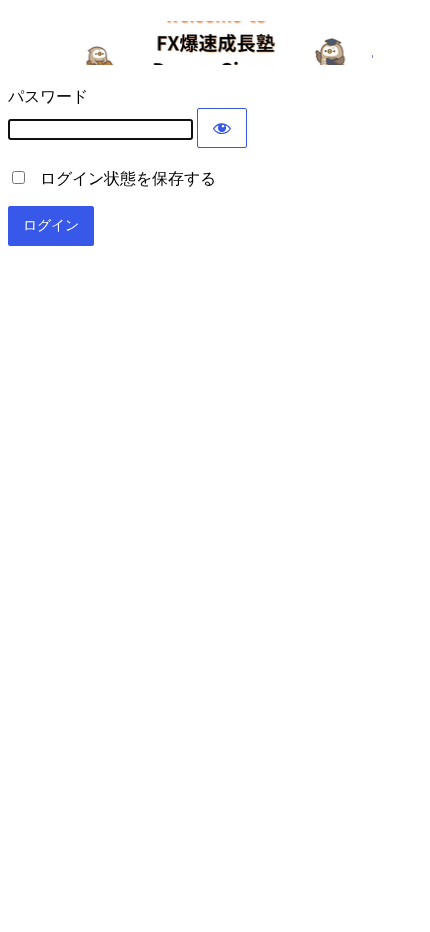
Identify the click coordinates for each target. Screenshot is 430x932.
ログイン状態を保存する (122, 178)
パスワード (48, 96)
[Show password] (222, 128)
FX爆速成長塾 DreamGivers (215, 43)
